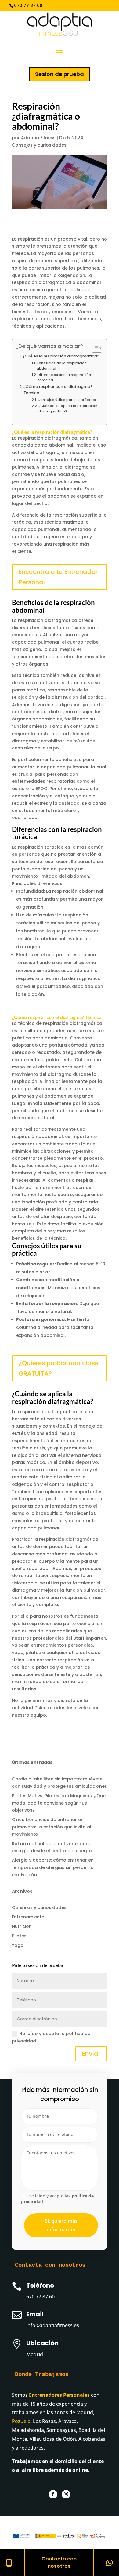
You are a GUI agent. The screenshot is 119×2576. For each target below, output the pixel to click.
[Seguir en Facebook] (53, 2494)
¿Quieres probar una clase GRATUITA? (59, 1368)
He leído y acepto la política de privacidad (51, 2037)
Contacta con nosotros (59, 2562)
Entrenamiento (28, 1917)
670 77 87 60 (40, 2297)
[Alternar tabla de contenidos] (94, 348)
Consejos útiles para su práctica (67, 400)
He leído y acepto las (57, 2199)
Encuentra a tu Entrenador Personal (58, 577)
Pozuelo (21, 2421)
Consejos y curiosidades (39, 145)
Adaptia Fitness (38, 138)
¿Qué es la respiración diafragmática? (61, 356)
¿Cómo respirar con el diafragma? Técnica (58, 390)
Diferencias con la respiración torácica (64, 377)
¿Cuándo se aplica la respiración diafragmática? (68, 408)
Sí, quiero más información (61, 2225)
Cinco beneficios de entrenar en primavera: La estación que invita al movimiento (52, 1827)
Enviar (91, 2054)
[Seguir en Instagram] (66, 2494)
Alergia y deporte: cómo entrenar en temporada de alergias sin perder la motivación (53, 1867)
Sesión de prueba (60, 74)
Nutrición (22, 1926)
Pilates (19, 1936)
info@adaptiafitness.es (90, 5)
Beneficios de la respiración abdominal (62, 366)
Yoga (18, 1945)
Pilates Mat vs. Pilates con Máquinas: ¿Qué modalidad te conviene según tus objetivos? (59, 1803)
